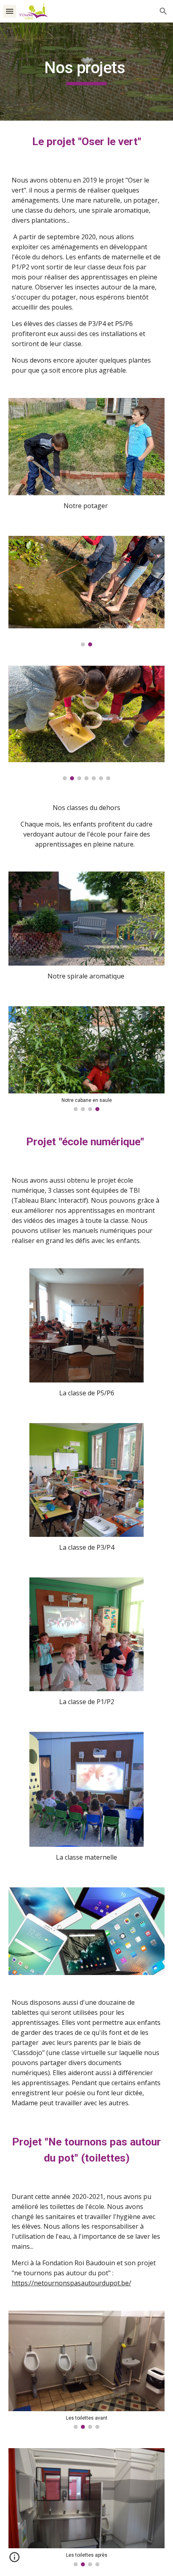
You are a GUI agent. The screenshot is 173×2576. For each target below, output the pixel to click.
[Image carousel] (87, 591)
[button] (10, 11)
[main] (87, 72)
